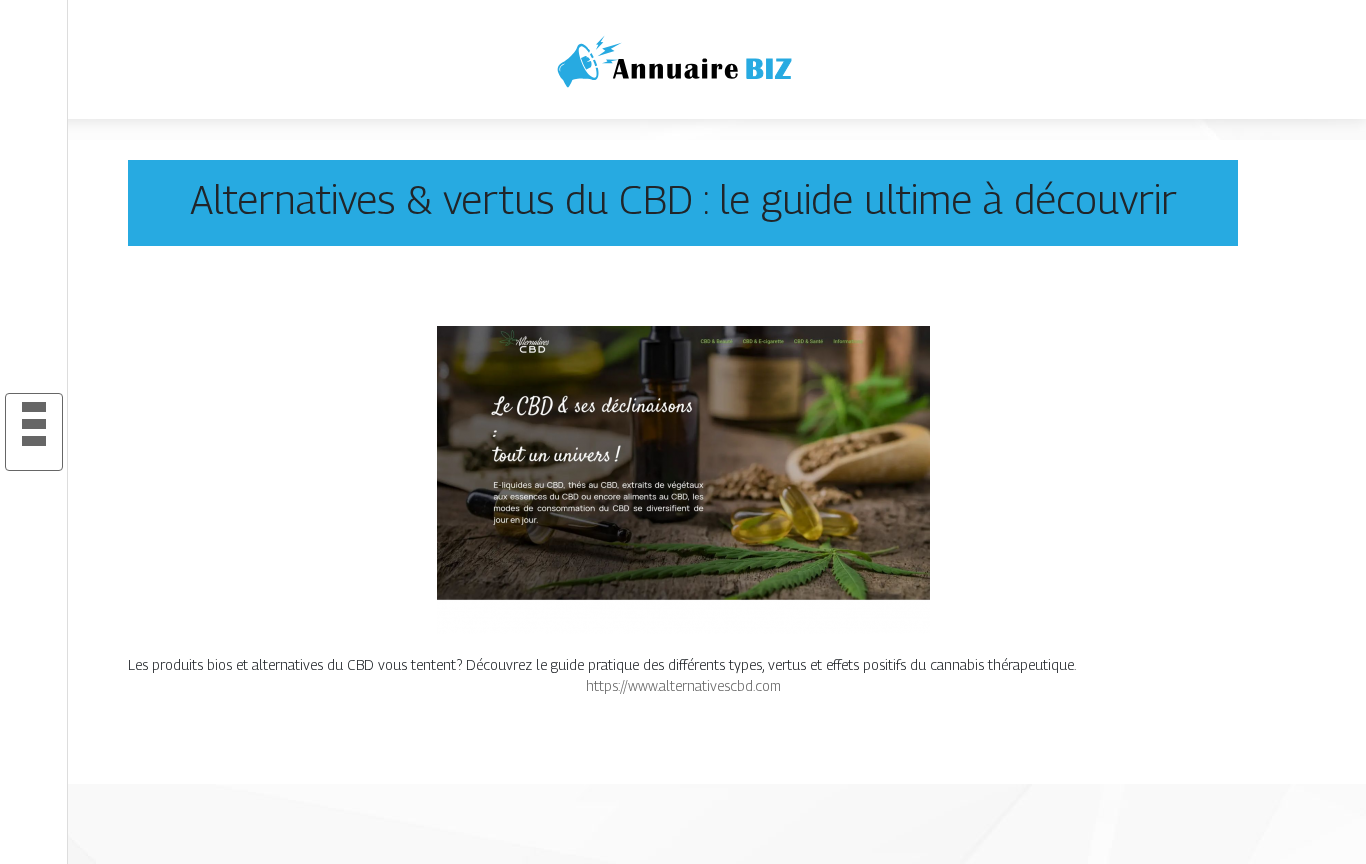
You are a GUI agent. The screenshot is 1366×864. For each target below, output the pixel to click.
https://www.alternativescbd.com (683, 685)
